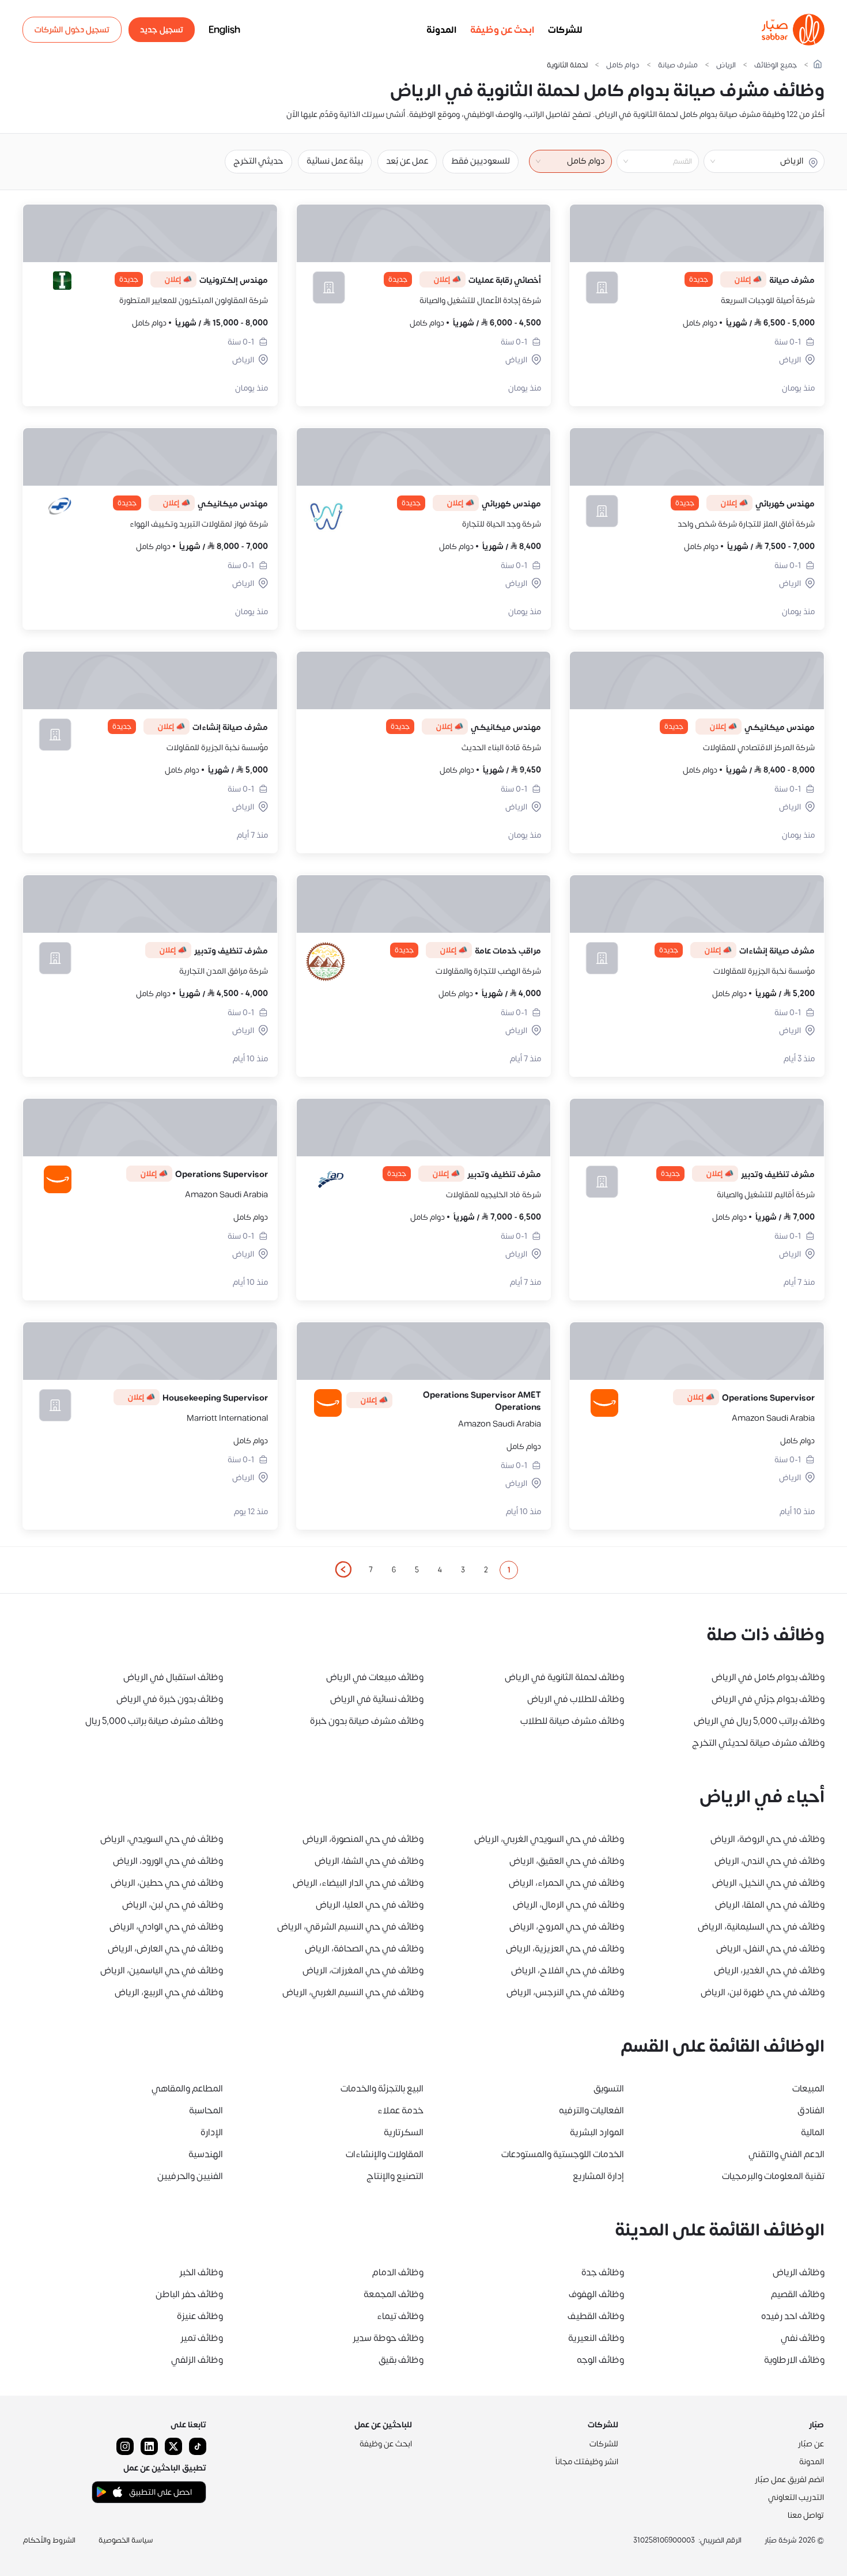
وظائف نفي (803, 2338)
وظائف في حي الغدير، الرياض (769, 1970)
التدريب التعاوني (796, 2497)
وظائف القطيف (596, 2316)
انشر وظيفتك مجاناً (587, 2462)
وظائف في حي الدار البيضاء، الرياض (358, 1883)
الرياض (726, 65)
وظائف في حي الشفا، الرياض (369, 1861)
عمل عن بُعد (407, 161)
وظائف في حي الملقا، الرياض (770, 1905)
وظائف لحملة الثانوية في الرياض (564, 1677)
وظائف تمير (202, 2338)
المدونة (441, 30)
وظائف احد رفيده (793, 2316)
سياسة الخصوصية (126, 2540)
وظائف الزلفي (197, 2360)
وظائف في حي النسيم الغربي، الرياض (353, 1992)
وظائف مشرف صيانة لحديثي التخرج (758, 1743)
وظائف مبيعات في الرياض (375, 1677)
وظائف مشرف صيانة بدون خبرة (367, 1721)
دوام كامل (623, 65)
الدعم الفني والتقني (786, 2154)
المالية (813, 2132)
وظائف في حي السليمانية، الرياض (761, 1927)
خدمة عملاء (400, 2110)
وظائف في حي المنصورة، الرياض (363, 1839)
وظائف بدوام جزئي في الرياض (768, 1699)
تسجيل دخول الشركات (72, 30)
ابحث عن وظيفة (502, 30)
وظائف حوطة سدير (388, 2338)
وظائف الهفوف (596, 2294)
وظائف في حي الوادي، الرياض (166, 1927)
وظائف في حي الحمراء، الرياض (566, 1883)
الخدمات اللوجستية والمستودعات (563, 2154)
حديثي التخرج (258, 161)
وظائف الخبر (201, 2272)
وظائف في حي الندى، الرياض (770, 1861)
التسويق (609, 2089)
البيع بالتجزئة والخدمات (382, 2089)
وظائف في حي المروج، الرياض (567, 1927)
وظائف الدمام (398, 2272)
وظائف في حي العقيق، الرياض (567, 1861)
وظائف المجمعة (394, 2294)
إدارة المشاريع (598, 2176)
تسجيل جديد (162, 30)
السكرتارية (404, 2132)
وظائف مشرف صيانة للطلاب (572, 1721)
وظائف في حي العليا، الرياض (370, 1905)
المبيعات (808, 2089)
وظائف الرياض (799, 2272)
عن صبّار (811, 2444)
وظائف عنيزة (200, 2316)
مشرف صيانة (678, 65)
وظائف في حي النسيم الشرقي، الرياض (350, 1927)
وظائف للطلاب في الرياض (576, 1699)
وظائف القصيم (798, 2294)
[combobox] (648, 161)
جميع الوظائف (776, 65)
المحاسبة (206, 2110)
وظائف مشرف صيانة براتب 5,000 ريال (154, 1721)
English (224, 30)
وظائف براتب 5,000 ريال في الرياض (759, 1721)
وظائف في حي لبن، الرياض (173, 1905)
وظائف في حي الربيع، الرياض (169, 1992)
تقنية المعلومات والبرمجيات (773, 2176)
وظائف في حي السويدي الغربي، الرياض (549, 1839)
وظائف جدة (603, 2272)
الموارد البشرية (597, 2132)
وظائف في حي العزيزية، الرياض (565, 1949)
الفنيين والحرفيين (190, 2176)
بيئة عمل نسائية (335, 161)
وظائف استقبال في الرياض (173, 1677)
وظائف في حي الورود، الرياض (168, 1861)
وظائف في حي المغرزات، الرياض (363, 1970)
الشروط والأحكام (49, 2540)
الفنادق (811, 2110)
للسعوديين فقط (481, 161)
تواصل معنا (806, 2515)
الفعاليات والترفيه (591, 2110)
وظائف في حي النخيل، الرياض (768, 1883)
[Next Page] (343, 1570)
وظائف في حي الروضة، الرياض (767, 1839)
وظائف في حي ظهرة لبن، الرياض (763, 1992)
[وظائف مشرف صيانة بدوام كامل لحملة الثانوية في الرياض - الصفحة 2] (343, 1569)
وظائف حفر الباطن (189, 2294)
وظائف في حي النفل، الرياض (770, 1949)
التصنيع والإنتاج (395, 2176)
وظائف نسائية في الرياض (377, 1699)
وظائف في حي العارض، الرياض (165, 1949)
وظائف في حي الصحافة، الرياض (364, 1949)
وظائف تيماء (400, 2316)
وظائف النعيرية (596, 2338)
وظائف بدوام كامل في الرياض (768, 1677)
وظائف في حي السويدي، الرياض (162, 1839)
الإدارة (212, 2132)
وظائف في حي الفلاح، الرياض (568, 1970)
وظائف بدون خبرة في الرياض (170, 1699)
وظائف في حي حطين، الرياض (167, 1883)
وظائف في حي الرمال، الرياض (568, 1905)
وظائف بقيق (401, 2360)
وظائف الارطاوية (794, 2360)
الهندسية (206, 2154)
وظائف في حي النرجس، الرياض (565, 1992)
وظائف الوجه (600, 2360)
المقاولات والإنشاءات (385, 2154)
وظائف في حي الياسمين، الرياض (162, 1970)
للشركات (565, 30)
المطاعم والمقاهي (187, 2089)
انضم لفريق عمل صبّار (789, 2479)
